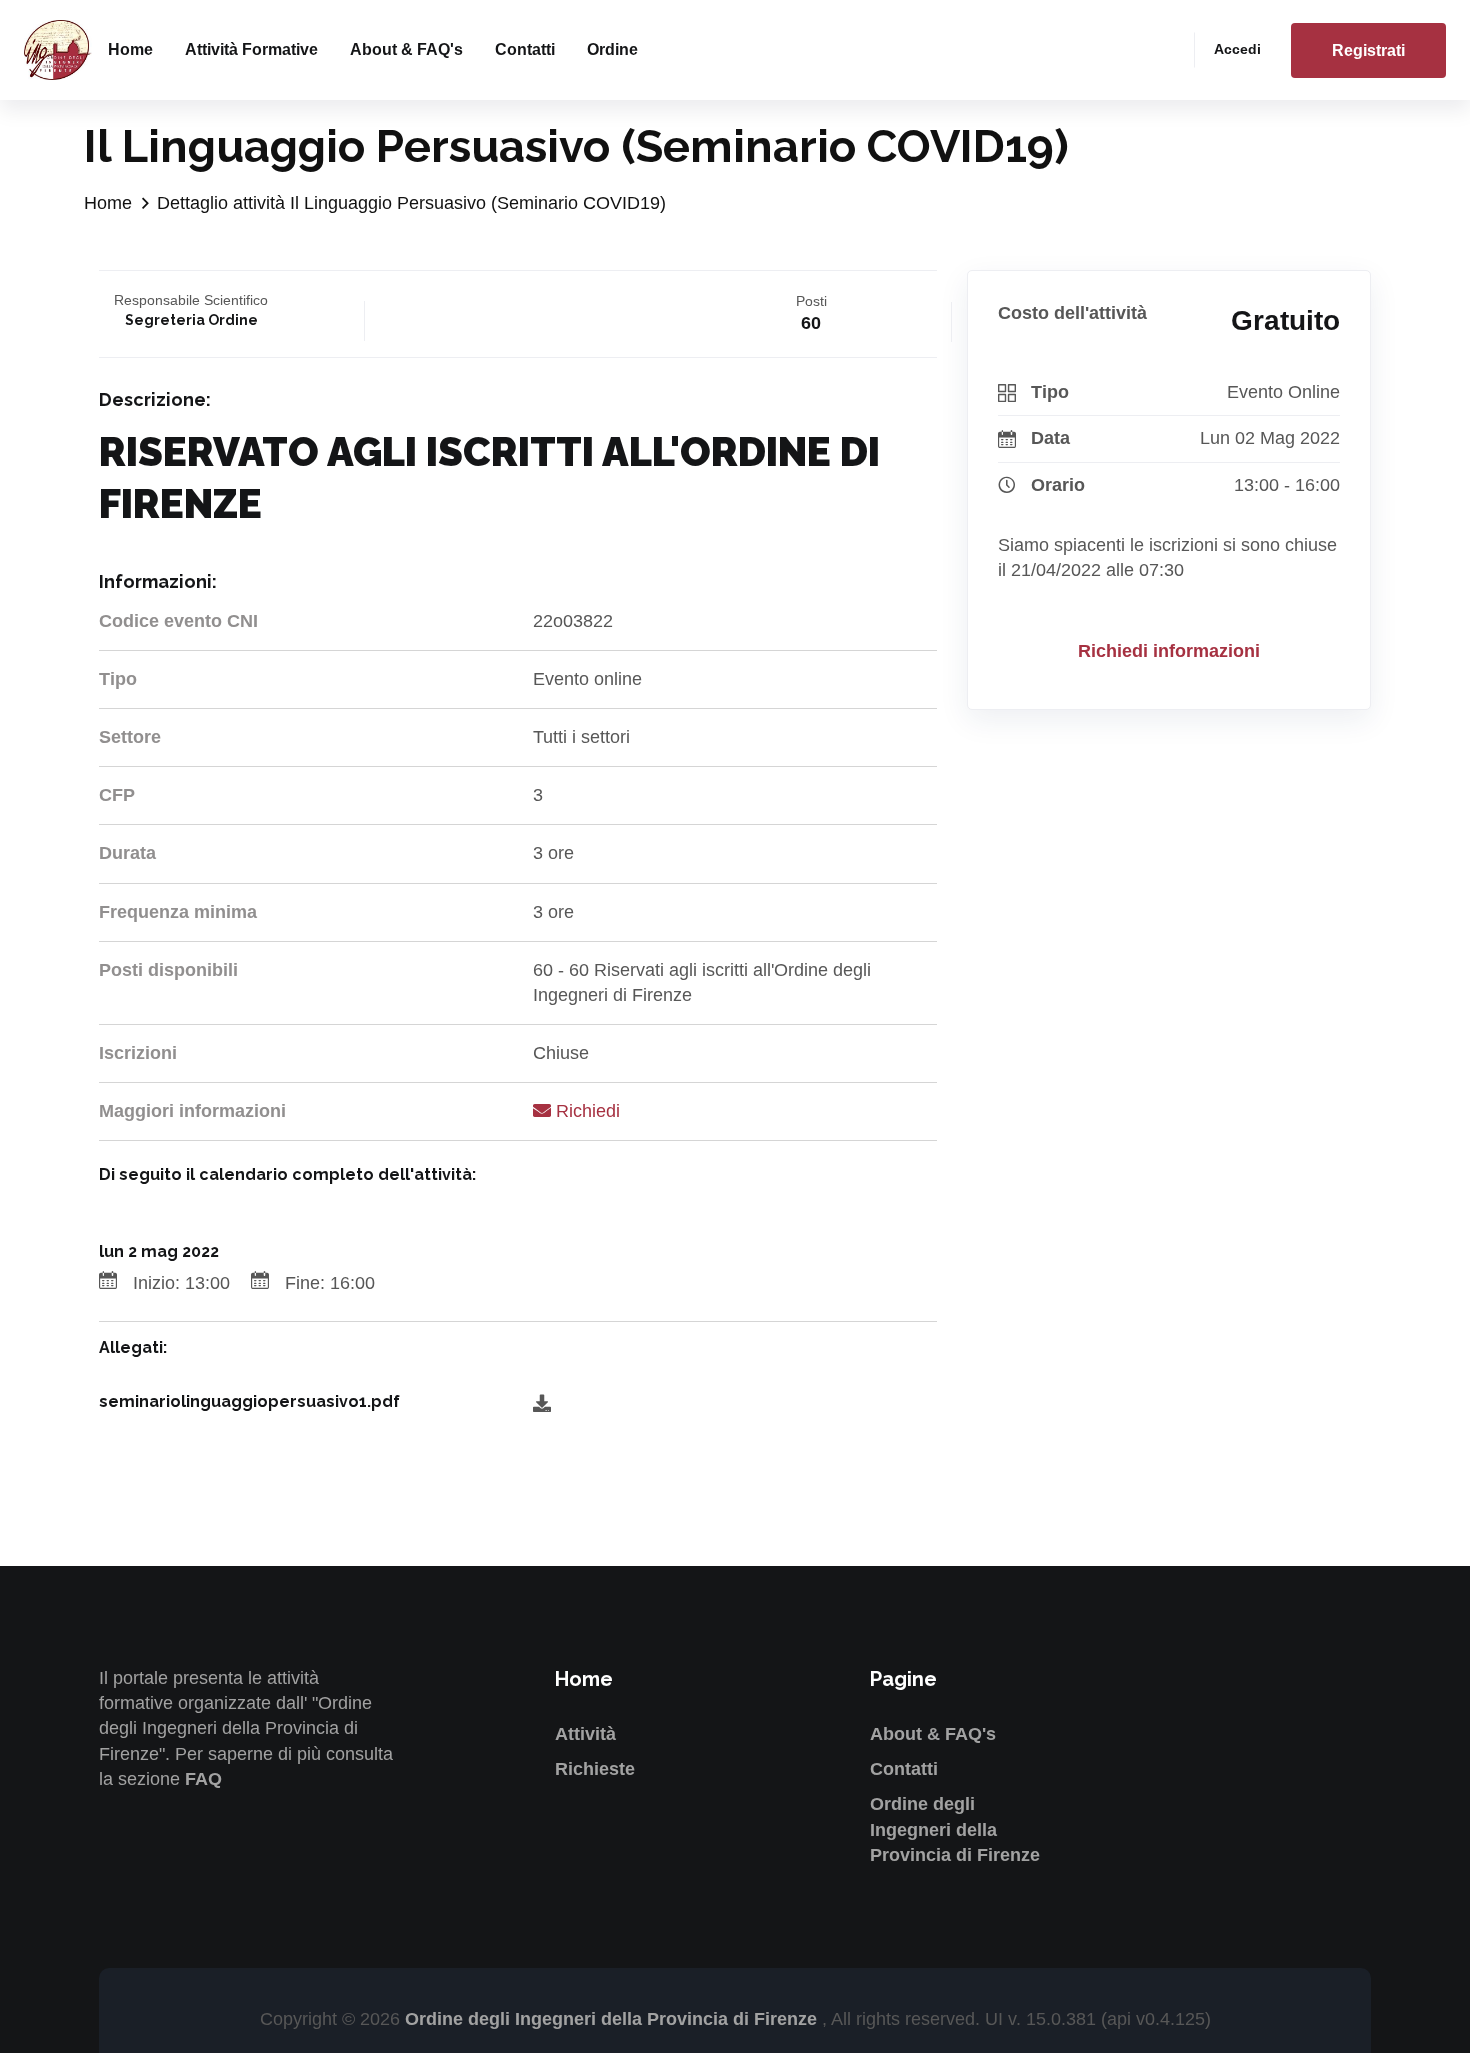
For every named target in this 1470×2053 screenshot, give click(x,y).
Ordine (612, 49)
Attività (585, 1734)
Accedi (1237, 49)
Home (130, 49)
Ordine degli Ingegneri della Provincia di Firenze (955, 1829)
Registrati (1368, 50)
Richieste (595, 1769)
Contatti (525, 49)
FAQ (203, 1779)
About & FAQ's (406, 49)
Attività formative (251, 49)
